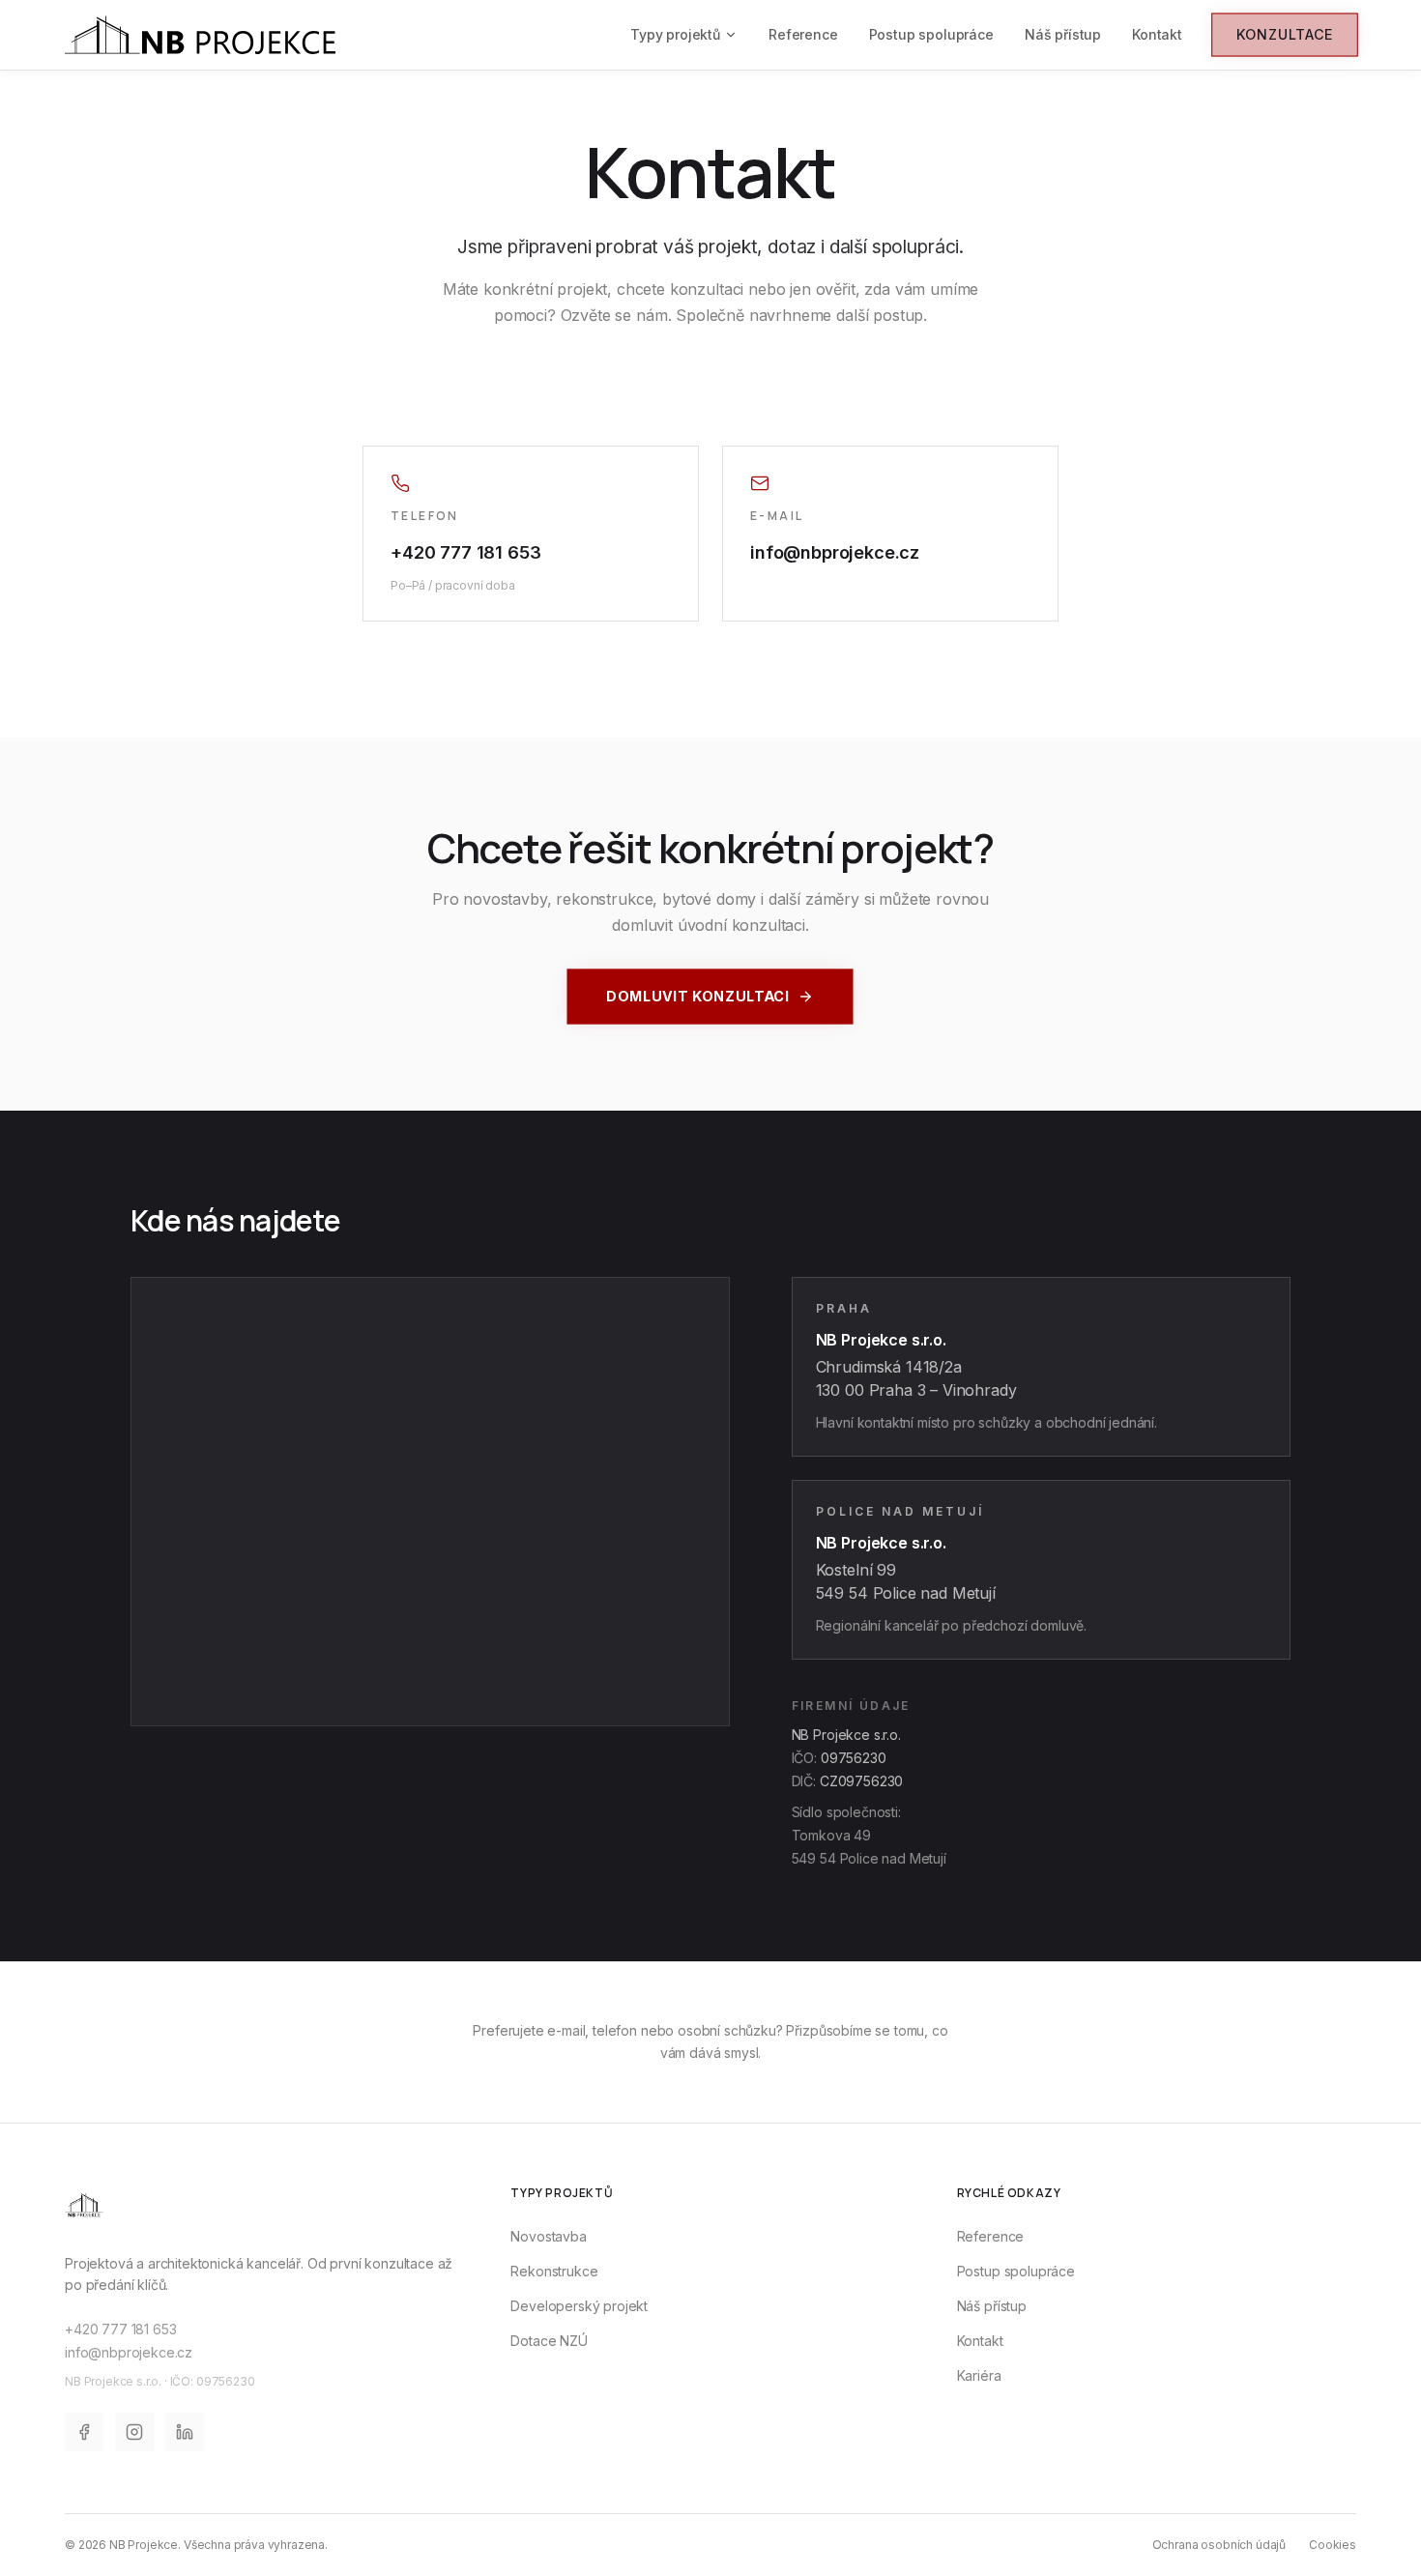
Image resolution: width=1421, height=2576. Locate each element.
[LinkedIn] (185, 2432)
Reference (803, 34)
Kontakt (1157, 34)
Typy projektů (675, 34)
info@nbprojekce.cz (835, 552)
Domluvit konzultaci (698, 996)
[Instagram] (134, 2432)
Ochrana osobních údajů (1219, 2545)
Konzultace (1285, 34)
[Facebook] (84, 2432)
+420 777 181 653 (465, 552)
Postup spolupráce (931, 34)
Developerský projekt (579, 2306)
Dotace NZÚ (549, 2341)
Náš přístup (1063, 34)
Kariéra (979, 2375)
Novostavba (548, 2236)
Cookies (1333, 2545)
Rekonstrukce (554, 2271)
